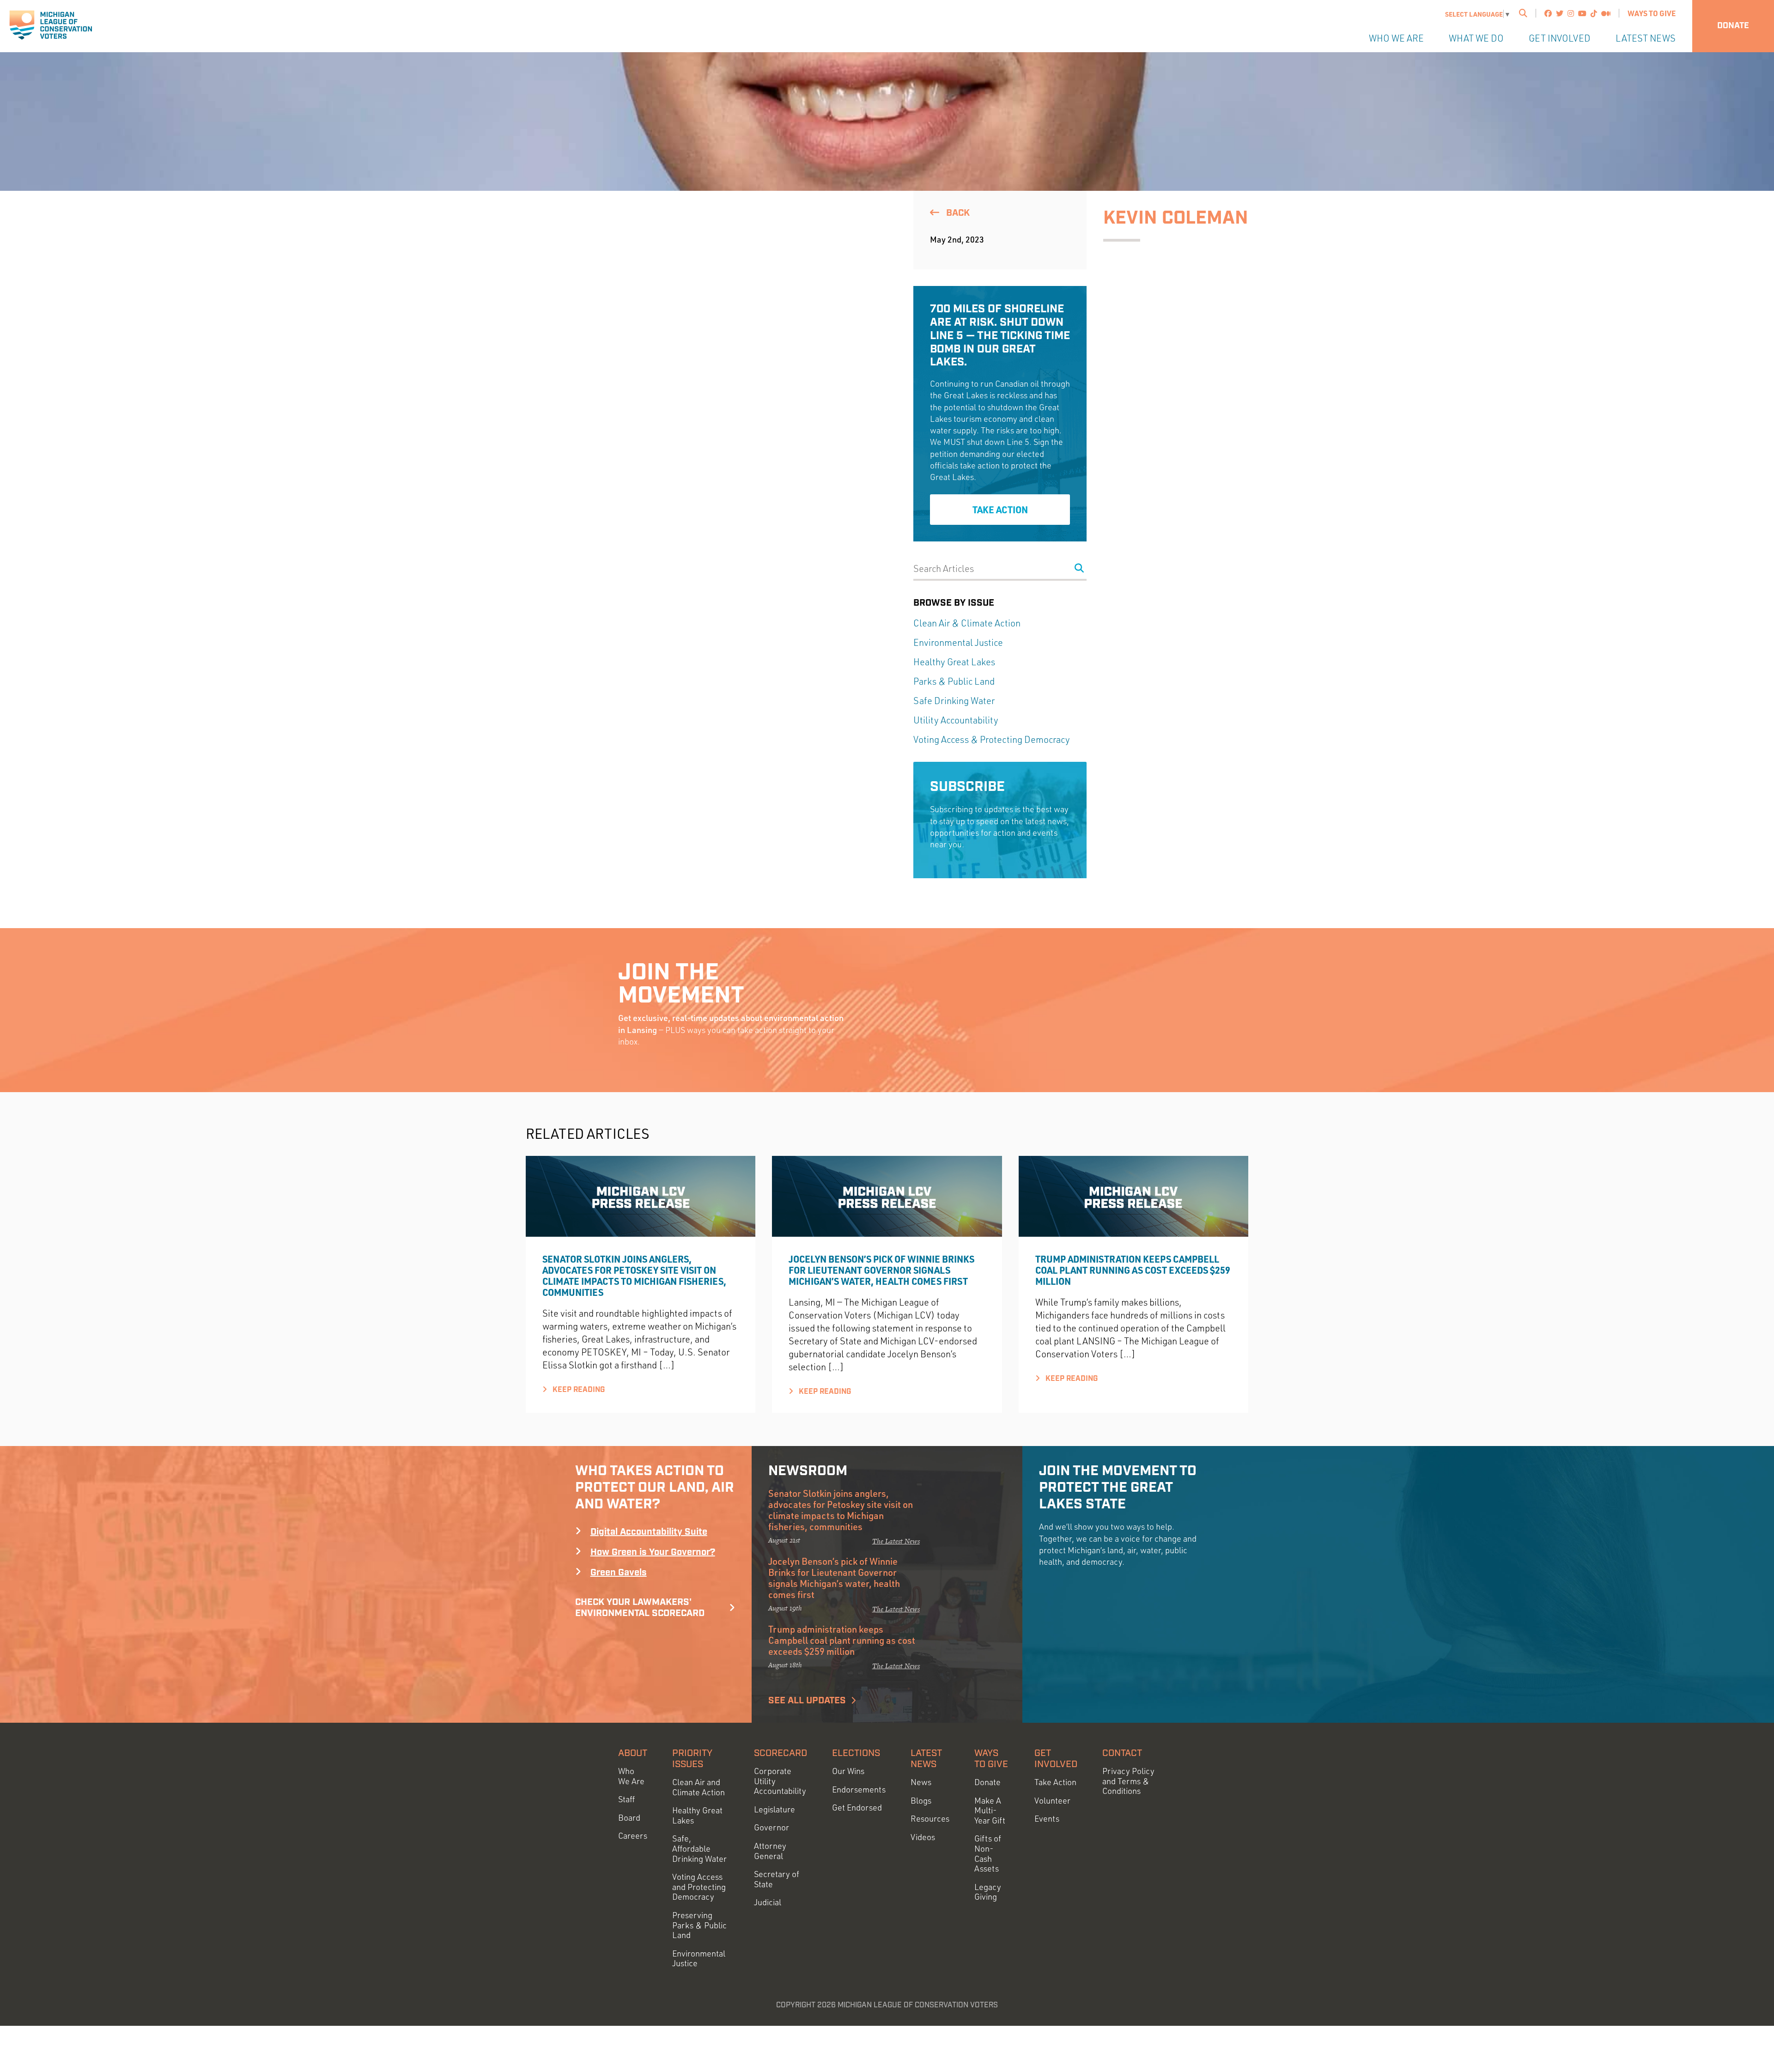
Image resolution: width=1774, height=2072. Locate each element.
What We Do (1476, 38)
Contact (1122, 1753)
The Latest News (896, 1541)
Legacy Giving (988, 1892)
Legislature (775, 1809)
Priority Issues (692, 1759)
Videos (923, 1837)
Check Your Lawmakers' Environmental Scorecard (640, 1608)
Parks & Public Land (954, 681)
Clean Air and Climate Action (699, 1787)
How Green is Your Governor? (653, 1552)
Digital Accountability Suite (649, 1532)
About (633, 1753)
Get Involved (1560, 38)
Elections (856, 1753)
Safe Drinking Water (954, 701)
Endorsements (859, 1789)
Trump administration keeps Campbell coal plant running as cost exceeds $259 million (1133, 1270)
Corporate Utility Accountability (780, 1781)
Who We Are (1396, 38)
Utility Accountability (956, 720)
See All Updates (807, 1701)
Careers (633, 1836)
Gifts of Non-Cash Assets (988, 1853)
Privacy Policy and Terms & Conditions (1128, 1781)
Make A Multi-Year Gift (990, 1811)
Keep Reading (578, 1390)
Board (629, 1818)
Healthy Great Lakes (954, 662)
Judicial (768, 1902)
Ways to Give (1652, 13)
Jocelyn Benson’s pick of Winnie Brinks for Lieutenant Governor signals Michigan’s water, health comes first (881, 1270)
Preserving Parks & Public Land (699, 1925)
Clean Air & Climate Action (967, 623)
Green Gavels (619, 1573)
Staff (626, 1799)
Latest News (1646, 38)
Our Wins (848, 1771)
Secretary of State (777, 1879)
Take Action (1000, 510)
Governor (772, 1827)
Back (957, 213)
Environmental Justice (958, 642)
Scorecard (781, 1753)
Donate (1733, 26)
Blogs (921, 1801)
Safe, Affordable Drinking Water (699, 1848)
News (921, 1782)
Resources (930, 1819)
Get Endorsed (857, 1808)
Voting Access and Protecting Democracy (699, 1887)
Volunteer (1052, 1801)
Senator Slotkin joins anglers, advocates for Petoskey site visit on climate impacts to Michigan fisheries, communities (634, 1276)
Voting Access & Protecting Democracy (992, 739)
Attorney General (770, 1851)
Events (1047, 1819)
